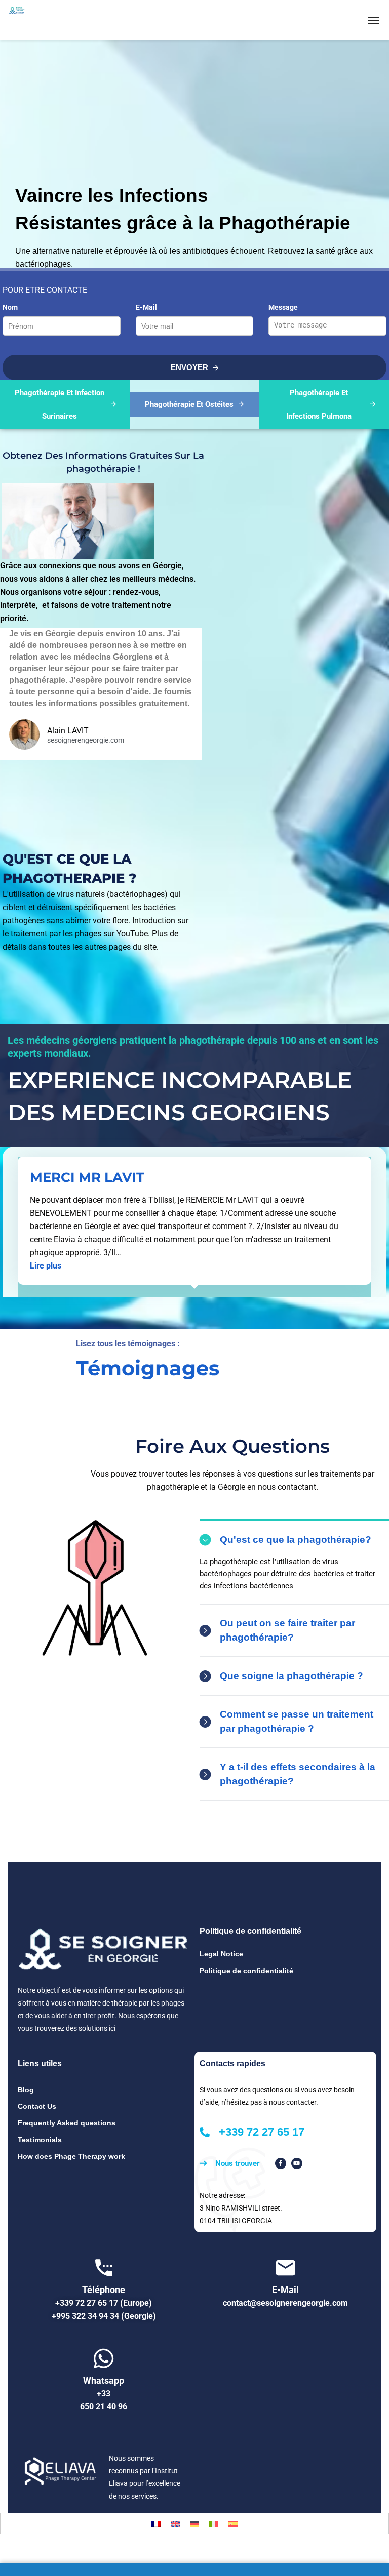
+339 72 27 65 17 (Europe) (104, 2303)
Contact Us (37, 2106)
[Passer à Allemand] (194, 2524)
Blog (26, 2090)
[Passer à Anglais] (175, 2524)
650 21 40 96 (104, 2407)
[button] (46, 1266)
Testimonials (40, 2140)
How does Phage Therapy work (71, 2156)
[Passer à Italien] (214, 2524)
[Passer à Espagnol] (233, 2524)
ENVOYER (190, 367)
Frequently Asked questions (67, 2123)
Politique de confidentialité (246, 1971)
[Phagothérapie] (41, 20)
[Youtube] (297, 2163)
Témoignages (148, 1368)
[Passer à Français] (156, 2524)
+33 (104, 2394)
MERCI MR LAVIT (87, 1177)
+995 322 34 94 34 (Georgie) (104, 2316)
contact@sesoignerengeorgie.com (285, 2303)
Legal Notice (221, 1954)
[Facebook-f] (281, 2163)
